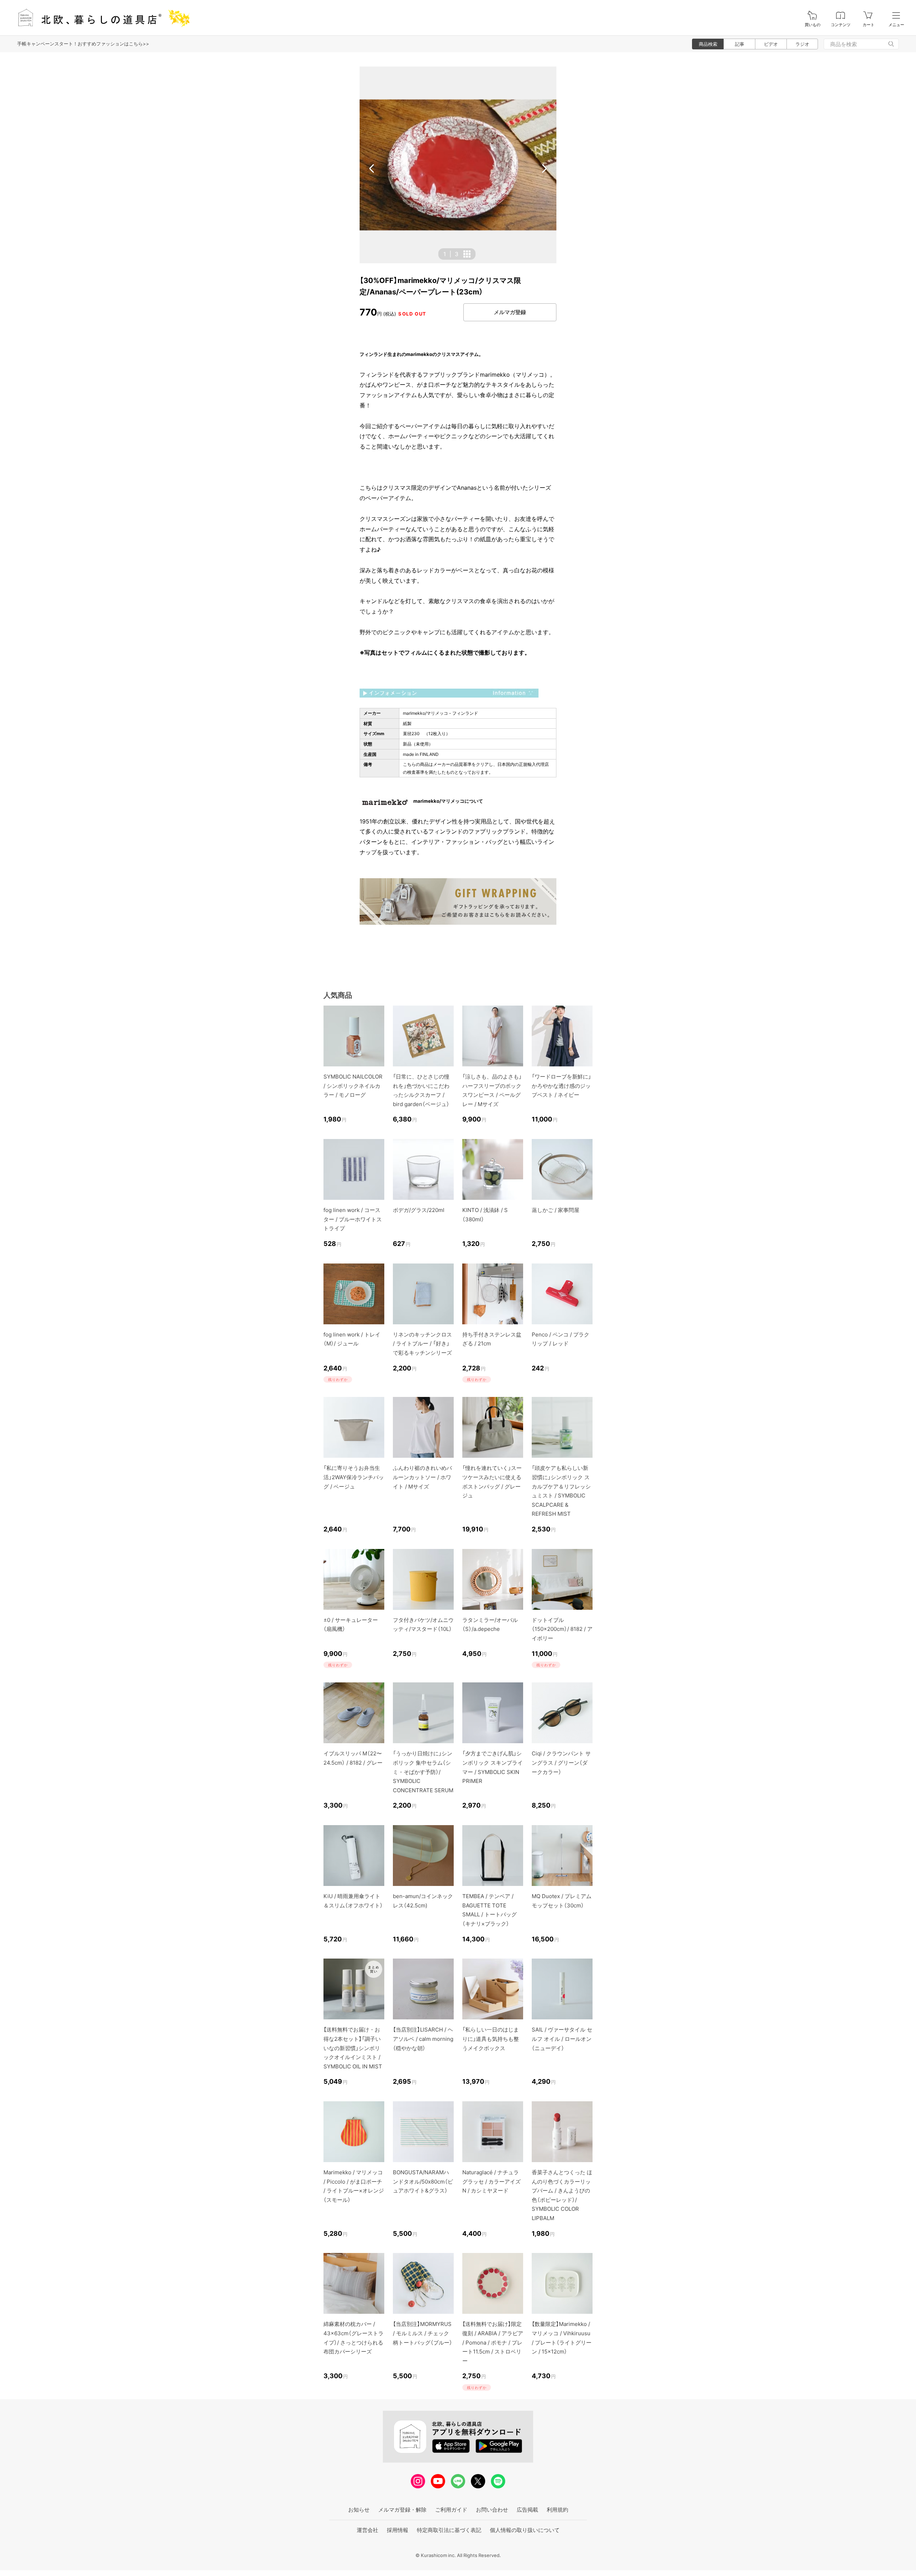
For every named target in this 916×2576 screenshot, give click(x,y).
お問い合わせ (492, 2510)
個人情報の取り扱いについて (525, 2530)
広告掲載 (527, 2510)
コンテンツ (841, 25)
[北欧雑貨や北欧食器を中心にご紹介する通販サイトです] (101, 18)
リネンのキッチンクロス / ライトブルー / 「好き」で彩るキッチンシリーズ (422, 1344)
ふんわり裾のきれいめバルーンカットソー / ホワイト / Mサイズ (422, 1477)
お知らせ (359, 2510)
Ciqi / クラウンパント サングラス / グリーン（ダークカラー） (561, 1763)
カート (869, 25)
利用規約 (557, 2510)
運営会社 (367, 2530)
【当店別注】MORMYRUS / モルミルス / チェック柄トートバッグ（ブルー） (423, 2333)
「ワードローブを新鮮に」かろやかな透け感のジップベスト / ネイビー (561, 1086)
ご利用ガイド (451, 2510)
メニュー (896, 25)
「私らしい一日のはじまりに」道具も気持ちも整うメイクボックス (491, 2039)
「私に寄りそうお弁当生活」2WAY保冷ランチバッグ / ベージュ (354, 1477)
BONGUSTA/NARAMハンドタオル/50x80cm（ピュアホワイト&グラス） (423, 2181)
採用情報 (398, 2530)
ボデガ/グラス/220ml (419, 1210)
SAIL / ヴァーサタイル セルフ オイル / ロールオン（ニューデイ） (562, 2039)
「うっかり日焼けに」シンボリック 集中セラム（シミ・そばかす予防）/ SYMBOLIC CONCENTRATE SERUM (423, 1772)
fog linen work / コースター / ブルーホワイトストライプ (353, 1219)
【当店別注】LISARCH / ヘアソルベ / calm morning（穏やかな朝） (423, 2039)
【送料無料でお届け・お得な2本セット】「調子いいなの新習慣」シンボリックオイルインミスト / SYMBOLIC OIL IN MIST (353, 2048)
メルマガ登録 (510, 312)
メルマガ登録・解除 (402, 2510)
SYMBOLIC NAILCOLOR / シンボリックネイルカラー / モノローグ (353, 1086)
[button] (372, 168)
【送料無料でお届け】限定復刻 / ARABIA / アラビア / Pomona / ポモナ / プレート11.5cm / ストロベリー (493, 2342)
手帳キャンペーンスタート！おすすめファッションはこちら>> (83, 44)
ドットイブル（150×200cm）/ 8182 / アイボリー (562, 1629)
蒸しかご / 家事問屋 (556, 1210)
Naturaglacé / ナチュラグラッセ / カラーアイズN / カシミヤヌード (491, 2181)
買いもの (813, 25)
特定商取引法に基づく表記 (449, 2530)
